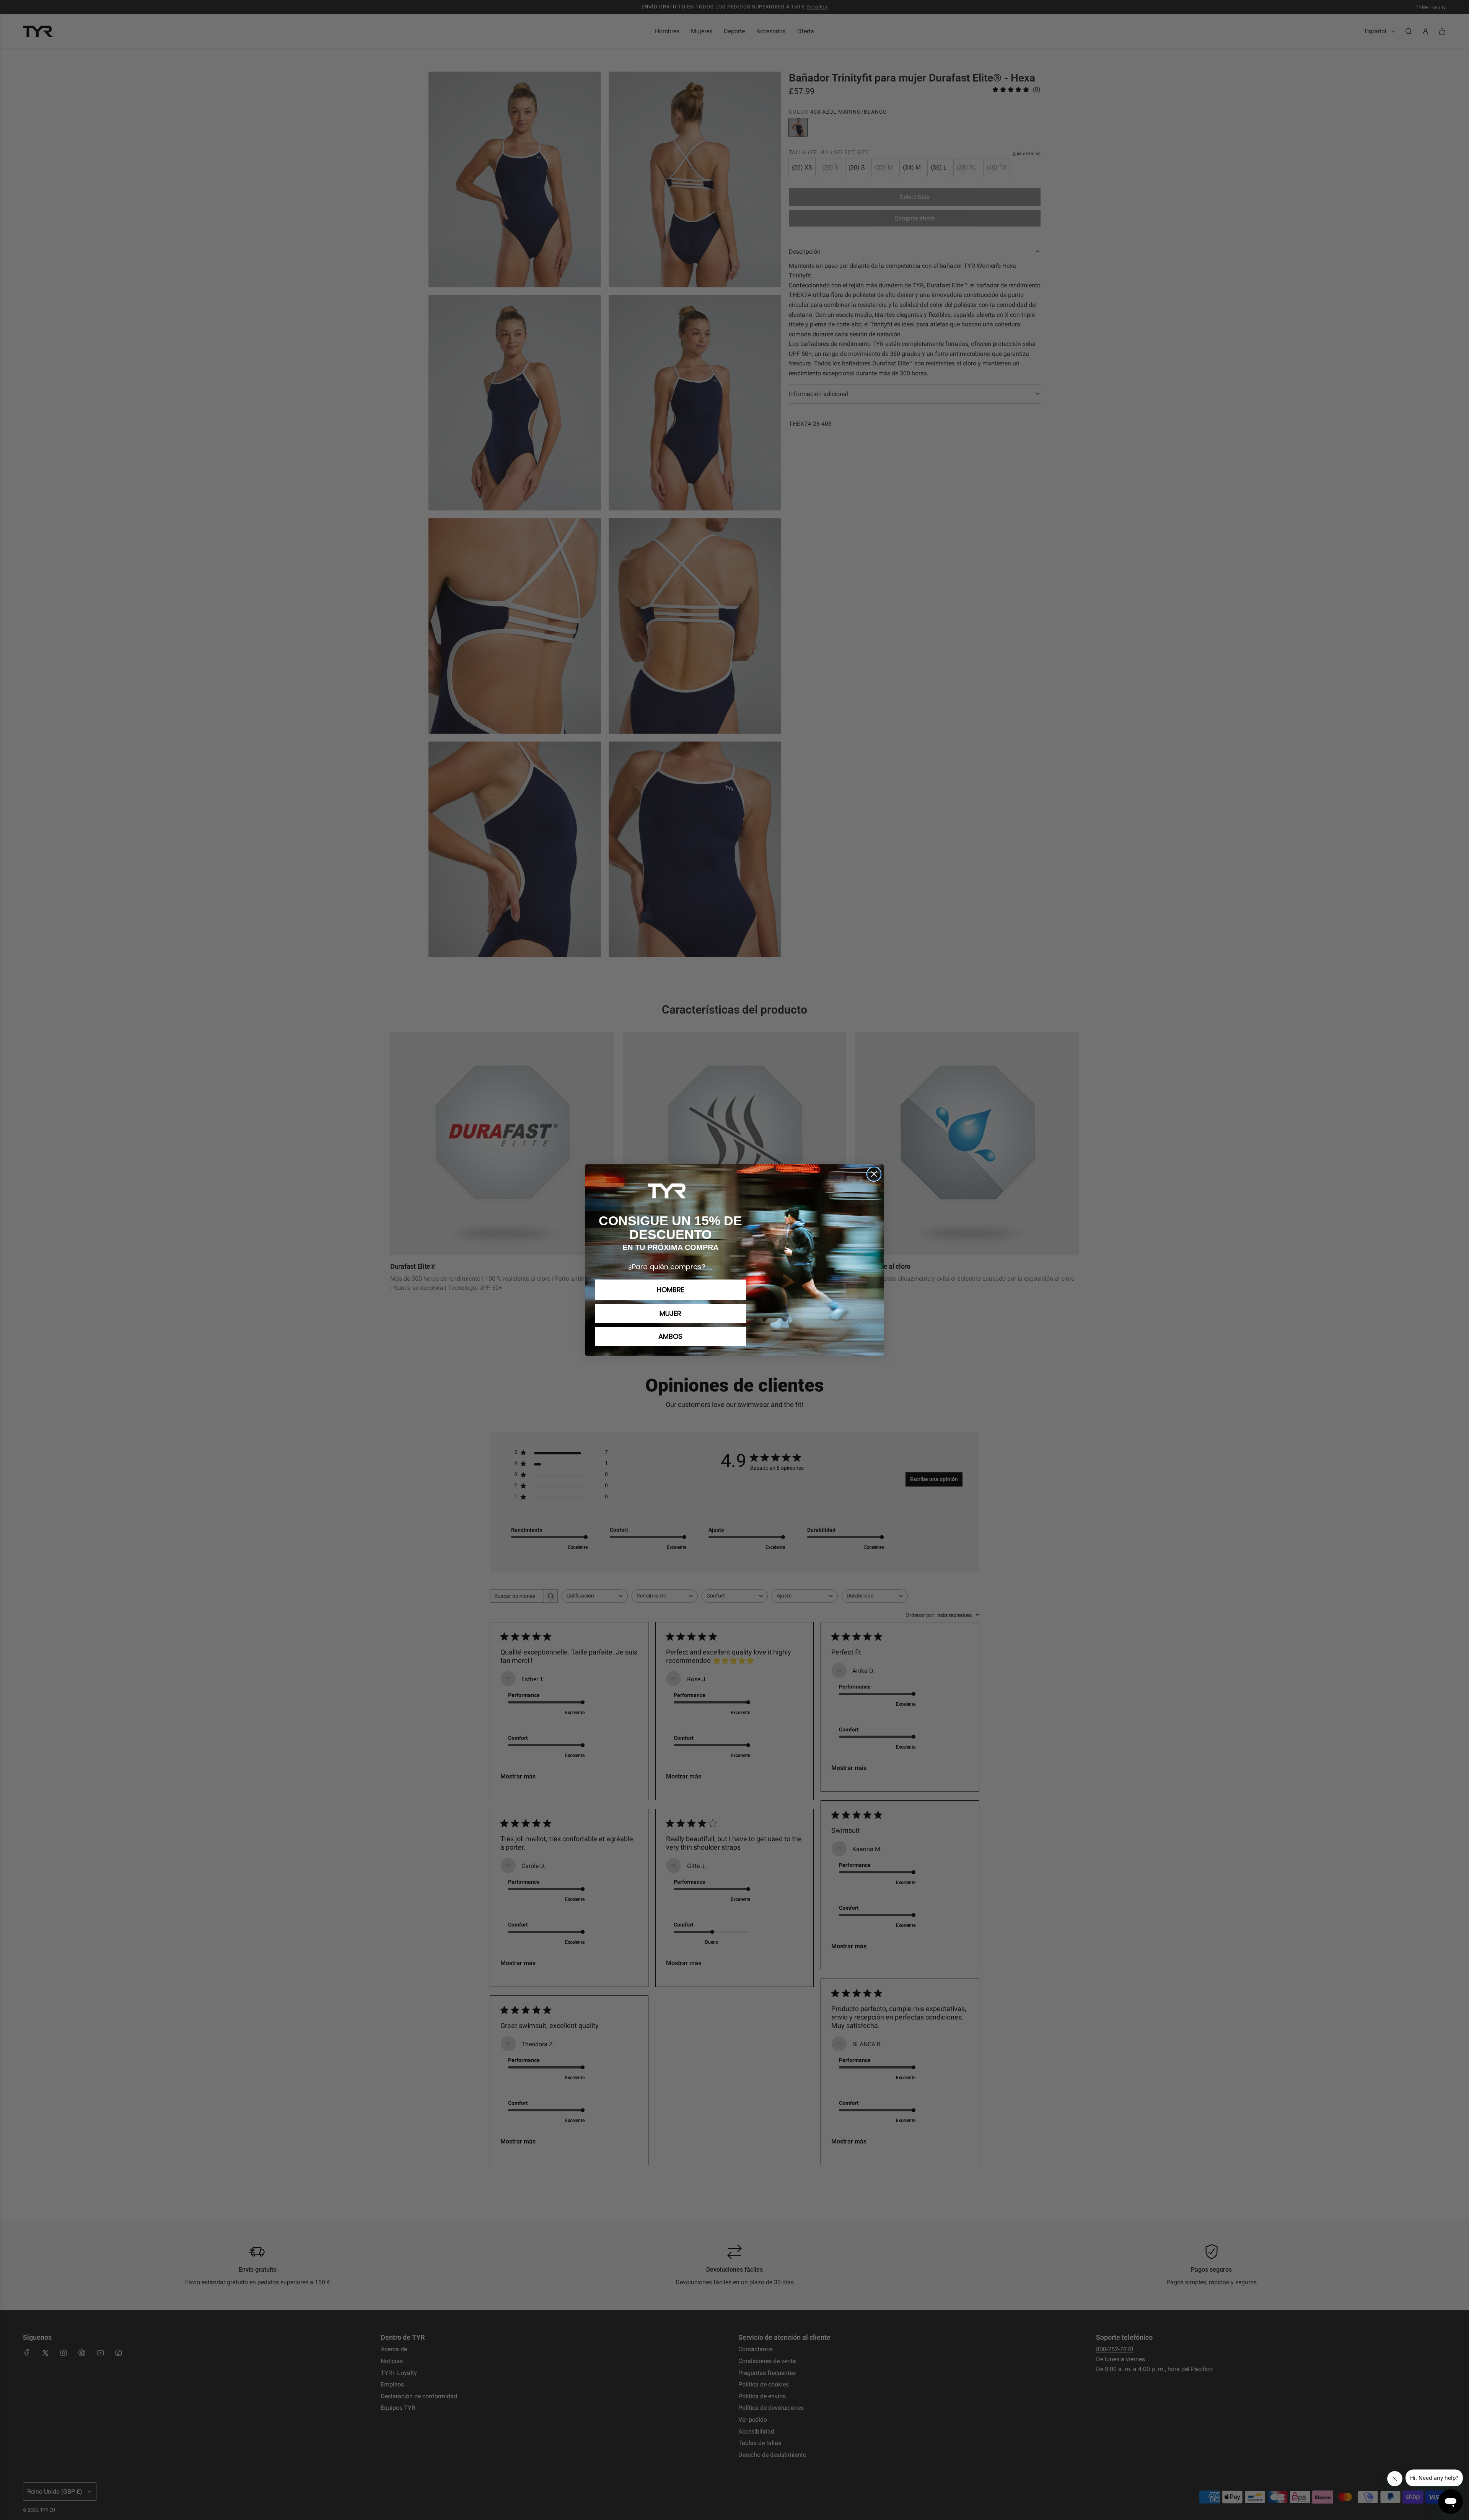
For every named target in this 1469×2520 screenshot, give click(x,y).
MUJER (670, 1313)
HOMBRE (671, 1290)
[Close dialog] (874, 1174)
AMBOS (670, 1336)
